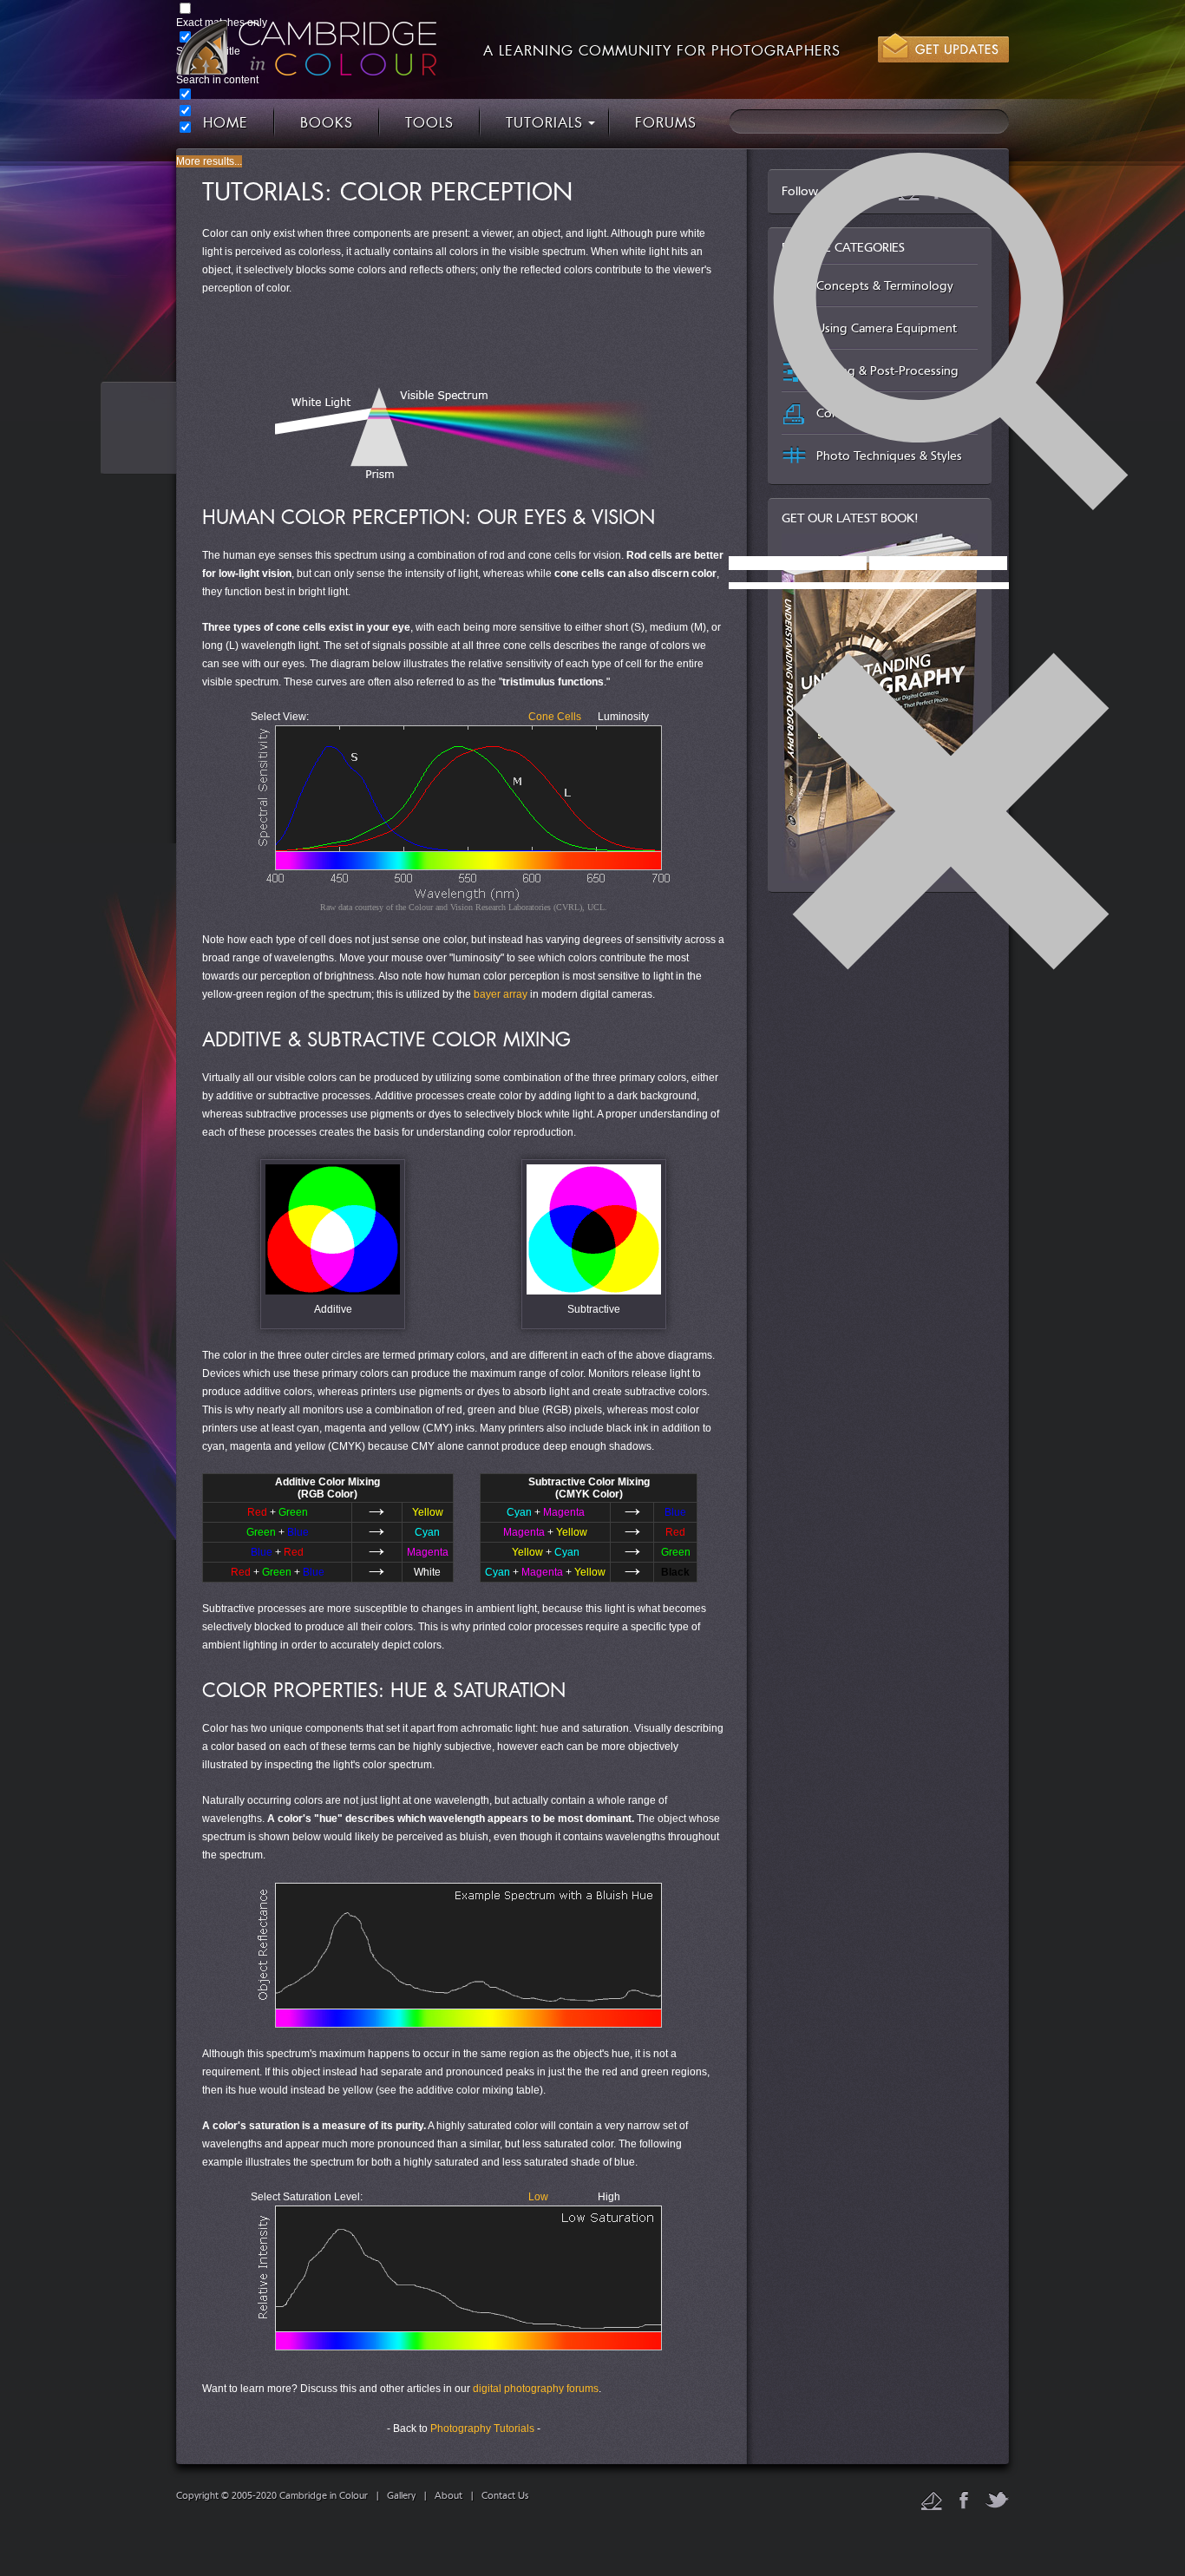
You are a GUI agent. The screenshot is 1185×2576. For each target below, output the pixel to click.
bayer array (501, 994)
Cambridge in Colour (306, 48)
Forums (666, 124)
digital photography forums (536, 2389)
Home (226, 124)
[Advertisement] (463, 341)
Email (932, 2501)
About (448, 2496)
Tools (429, 124)
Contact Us (505, 2496)
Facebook (964, 2500)
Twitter (997, 2500)
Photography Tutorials (482, 2429)
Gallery (401, 2496)
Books (327, 124)
